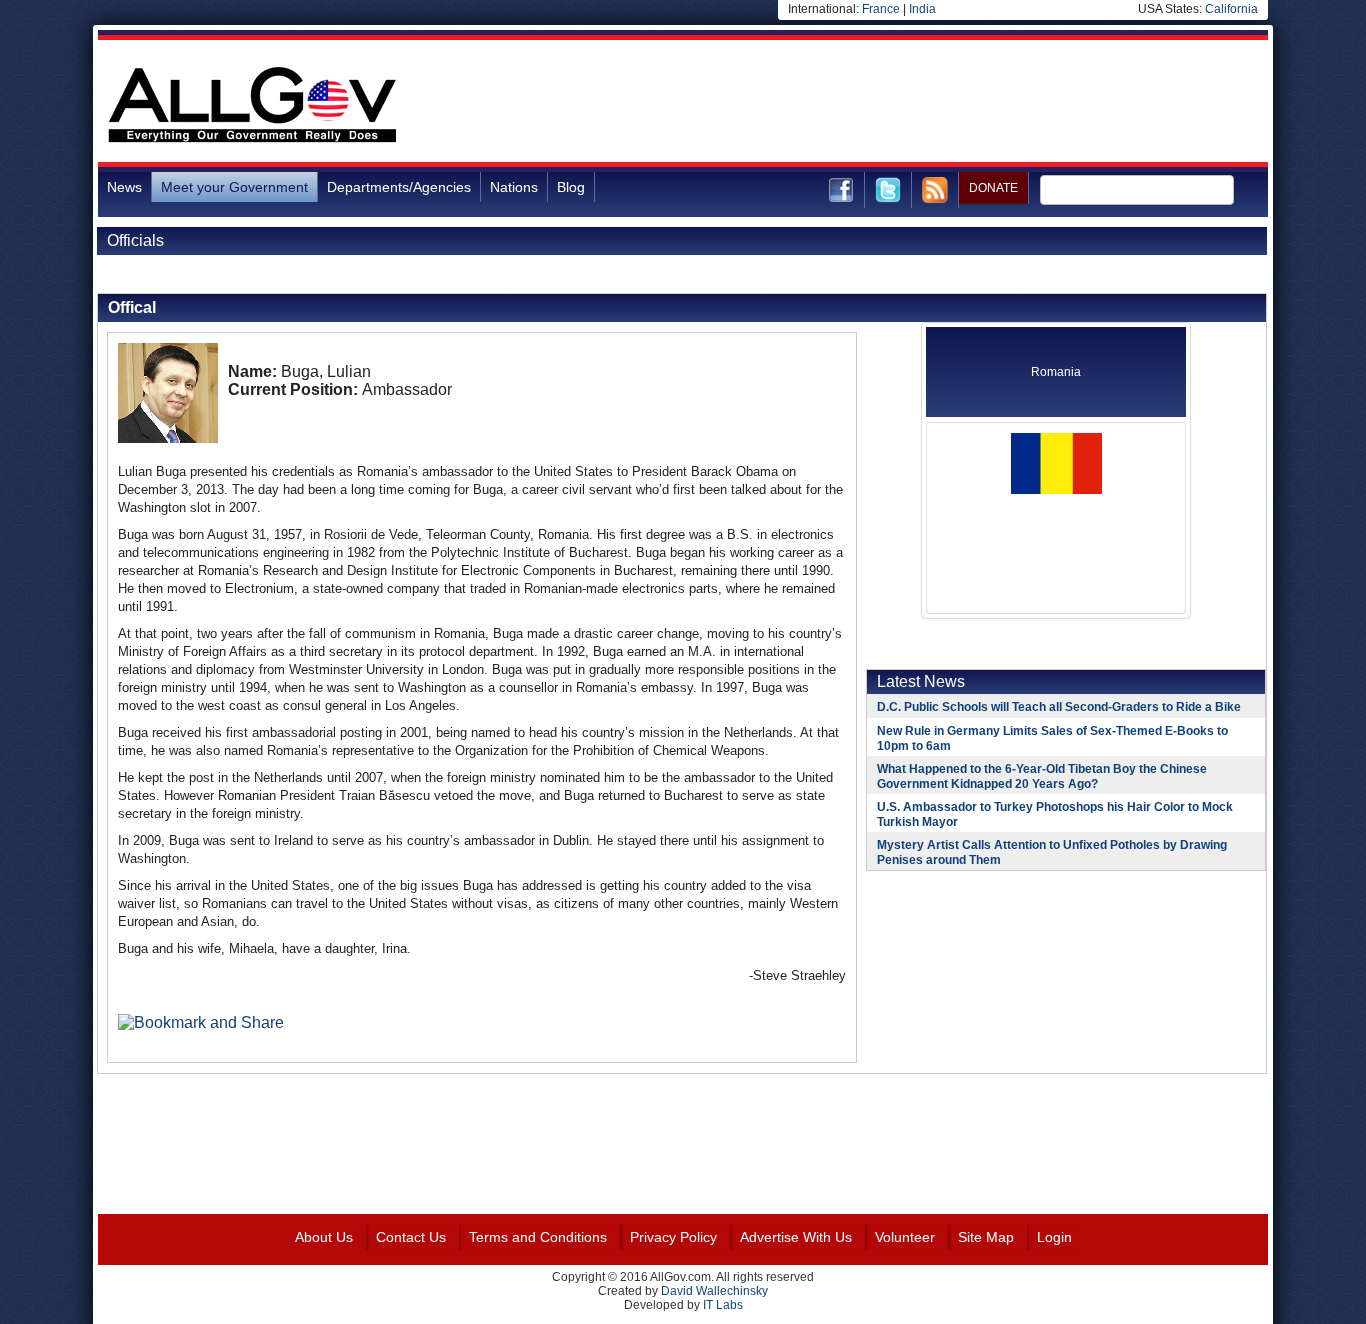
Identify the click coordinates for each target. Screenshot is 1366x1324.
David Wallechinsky (714, 1291)
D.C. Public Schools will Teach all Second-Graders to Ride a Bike (1059, 707)
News (124, 187)
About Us (324, 1237)
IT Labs (723, 1305)
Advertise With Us (796, 1237)
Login (1054, 1237)
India (922, 9)
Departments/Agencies (399, 187)
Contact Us (411, 1237)
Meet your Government (234, 187)
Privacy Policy (673, 1237)
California (1231, 9)
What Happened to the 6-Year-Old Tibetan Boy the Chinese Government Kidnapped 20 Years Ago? (1042, 776)
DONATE (993, 188)
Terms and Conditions (538, 1237)
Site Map (986, 1237)
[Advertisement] (904, 104)
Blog (571, 187)
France (881, 9)
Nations (514, 187)
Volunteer (905, 1237)
